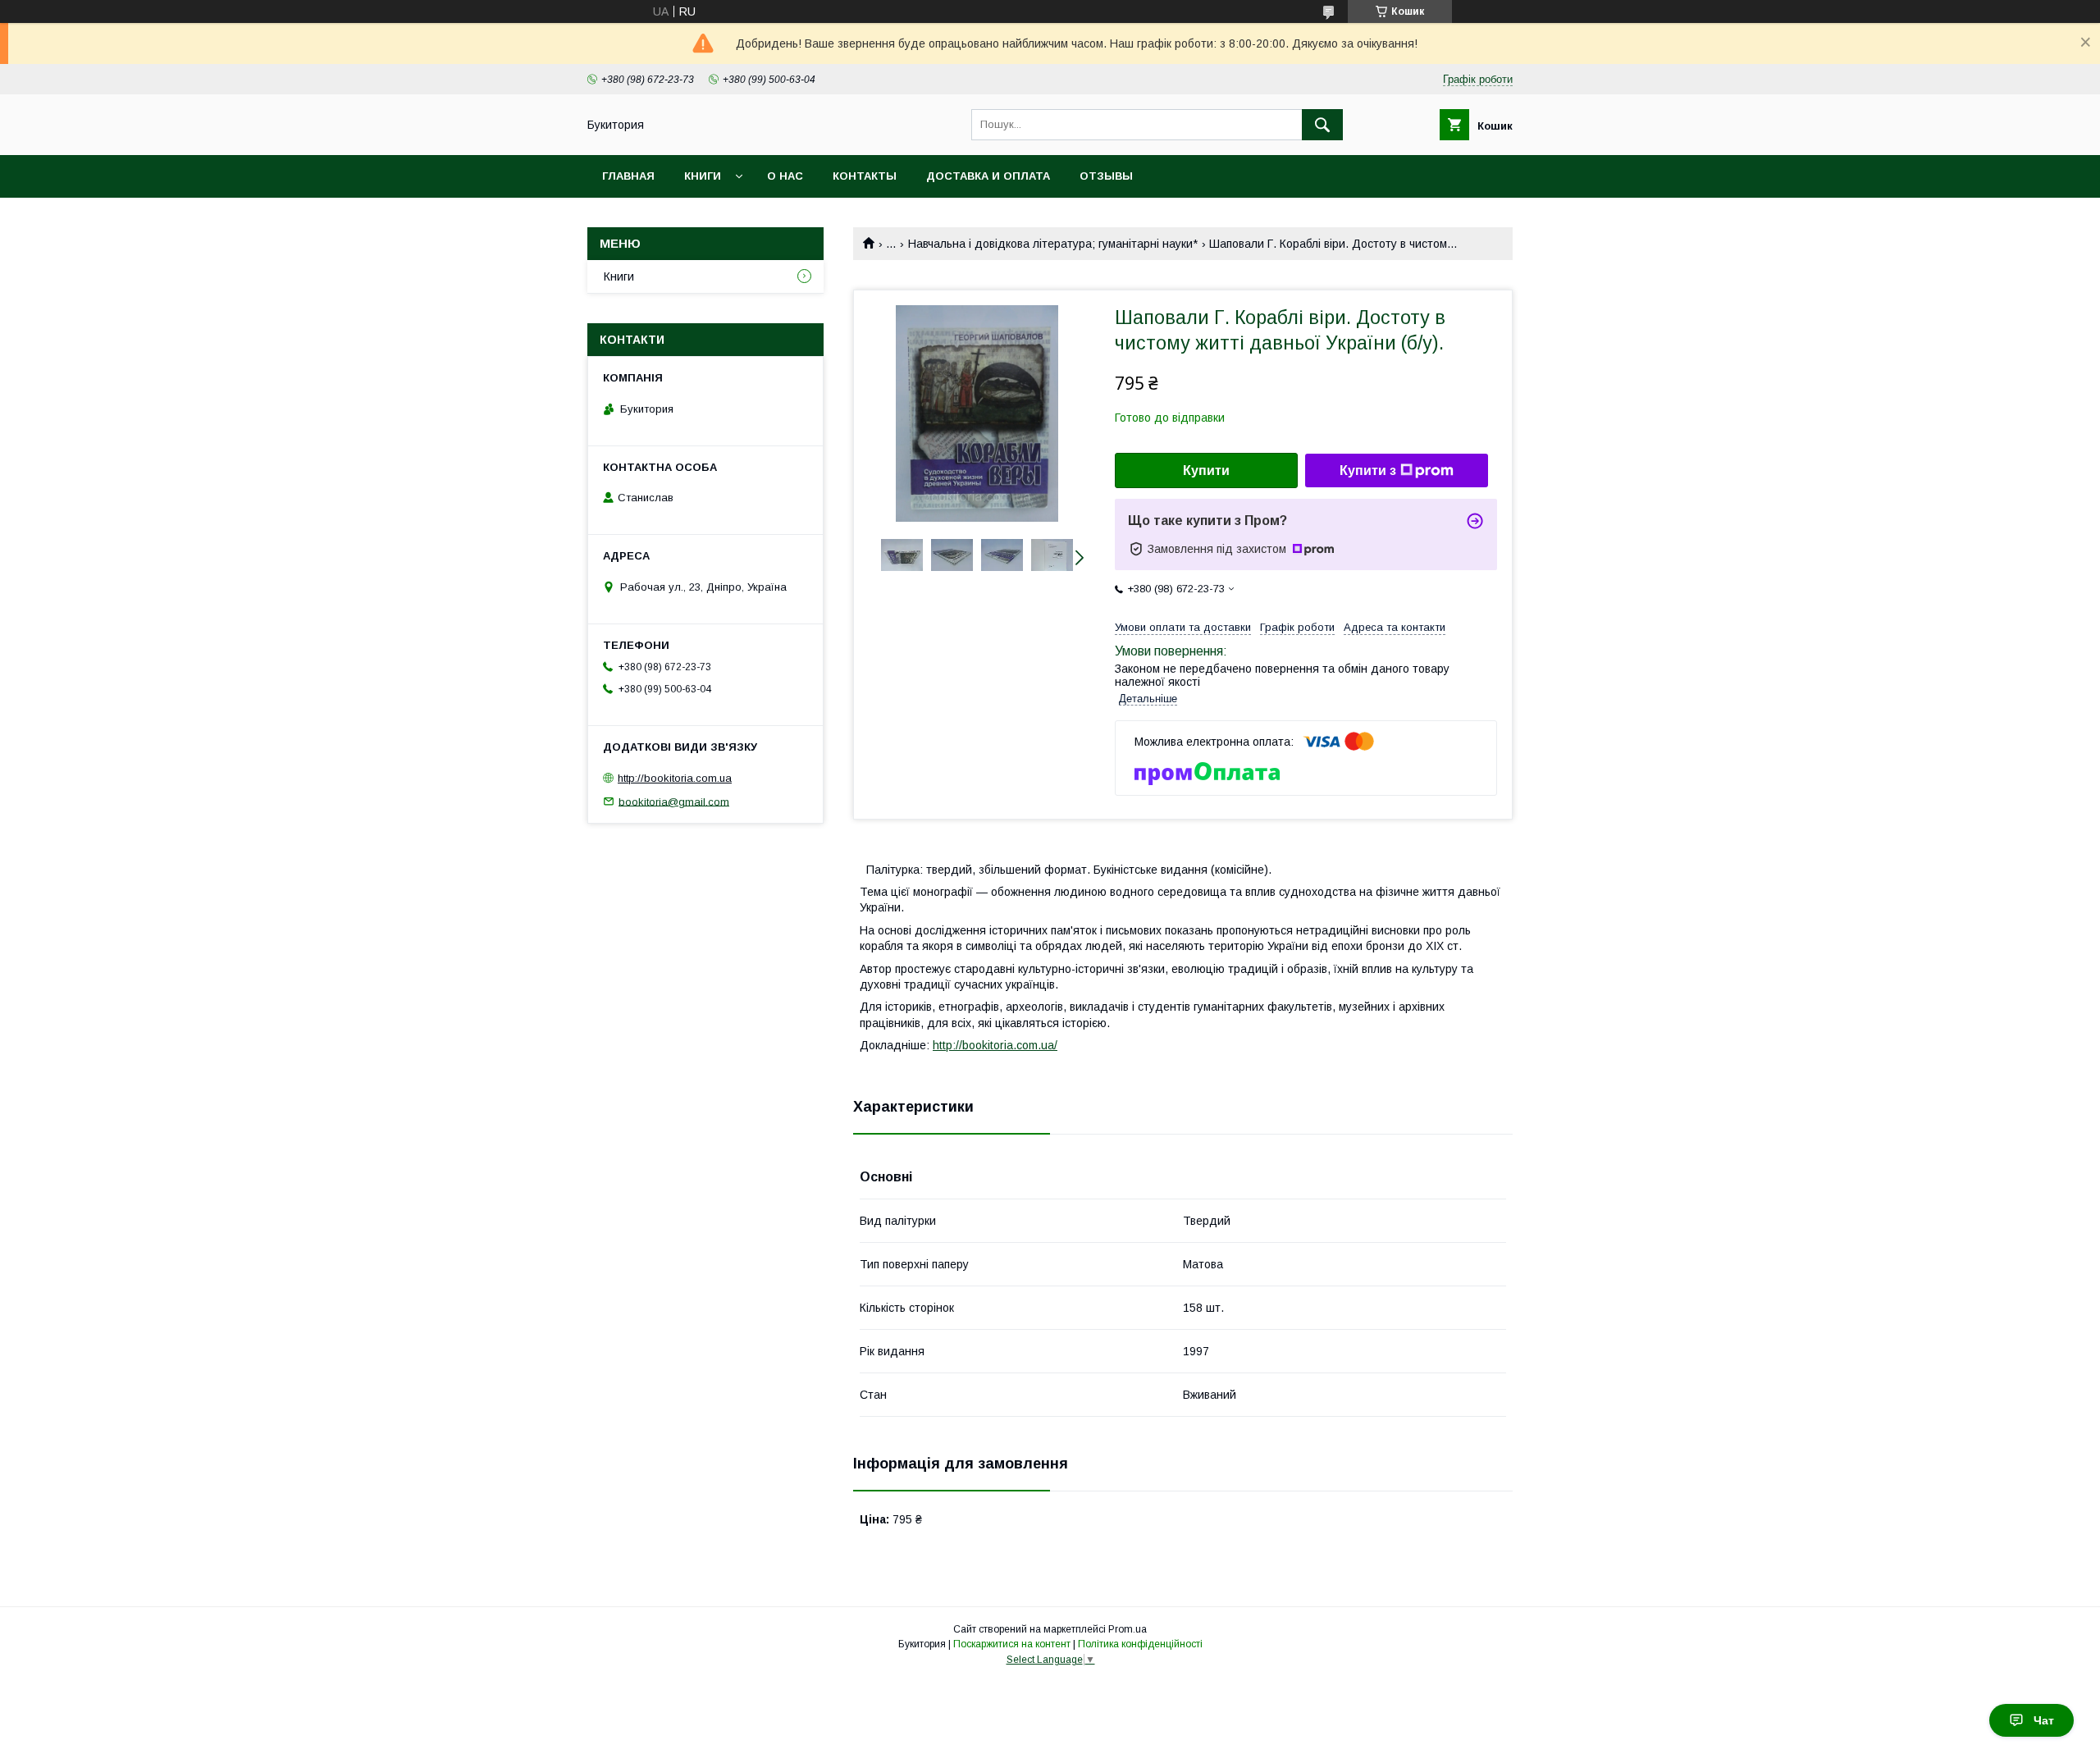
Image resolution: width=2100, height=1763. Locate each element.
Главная (628, 176)
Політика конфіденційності (1140, 1644)
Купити (1206, 470)
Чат (2044, 1720)
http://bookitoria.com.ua (675, 778)
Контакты (865, 176)
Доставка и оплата (988, 176)
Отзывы (1106, 176)
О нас (785, 176)
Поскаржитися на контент (1012, 1644)
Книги (703, 176)
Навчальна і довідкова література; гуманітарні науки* (1053, 244)
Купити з (1368, 470)
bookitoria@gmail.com (674, 801)
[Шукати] (1322, 125)
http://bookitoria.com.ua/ (995, 1045)
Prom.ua (1128, 1629)
